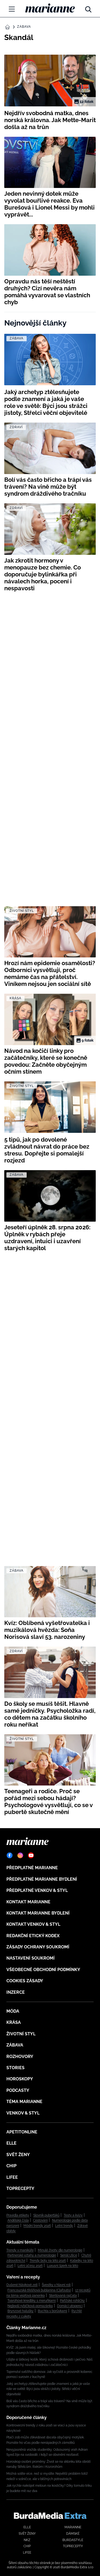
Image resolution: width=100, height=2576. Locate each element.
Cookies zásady (25, 1981)
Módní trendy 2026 (37, 2226)
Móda (13, 2011)
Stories (15, 2068)
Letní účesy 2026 (30, 2266)
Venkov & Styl (23, 2113)
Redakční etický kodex (33, 1936)
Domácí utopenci (70, 2306)
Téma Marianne (24, 2102)
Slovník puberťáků (46, 2215)
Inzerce (16, 1992)
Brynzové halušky (21, 2311)
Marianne (73, 2527)
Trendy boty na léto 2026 (48, 2261)
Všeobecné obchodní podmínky (43, 1970)
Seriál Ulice (69, 2255)
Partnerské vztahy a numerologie (32, 2255)
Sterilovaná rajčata (63, 2296)
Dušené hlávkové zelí (22, 2285)
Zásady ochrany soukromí (38, 1947)
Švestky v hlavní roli (56, 2285)
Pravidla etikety (18, 2215)
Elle (11, 2143)
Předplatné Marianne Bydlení (42, 1879)
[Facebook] (10, 1855)
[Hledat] (88, 8)
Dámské (73, 2534)
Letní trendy (64, 2226)
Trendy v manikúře (20, 2250)
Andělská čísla (18, 2220)
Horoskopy (20, 2079)
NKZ (27, 2540)
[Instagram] (20, 1855)
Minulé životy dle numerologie (60, 2250)
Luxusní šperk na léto (63, 2266)
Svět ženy (18, 2155)
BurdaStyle (73, 2540)
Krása (14, 2022)
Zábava (24, 27)
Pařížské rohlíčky (72, 2301)
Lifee (12, 2177)
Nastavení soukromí (31, 1958)
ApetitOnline (22, 2132)
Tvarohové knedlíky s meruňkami (32, 2301)
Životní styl (21, 2034)
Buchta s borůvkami (53, 2311)
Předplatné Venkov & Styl (37, 1890)
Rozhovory (20, 2057)
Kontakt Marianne (28, 1902)
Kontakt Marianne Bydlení (38, 1913)
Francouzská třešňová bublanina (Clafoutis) (39, 2290)
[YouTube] (31, 1855)
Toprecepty (20, 2188)
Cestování (40, 2220)
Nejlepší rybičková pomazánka (30, 2306)
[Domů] (50, 8)
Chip (11, 2166)
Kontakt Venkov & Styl (33, 1924)
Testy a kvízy (73, 2215)
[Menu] (12, 9)
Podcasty (18, 2090)
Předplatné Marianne (32, 1868)
